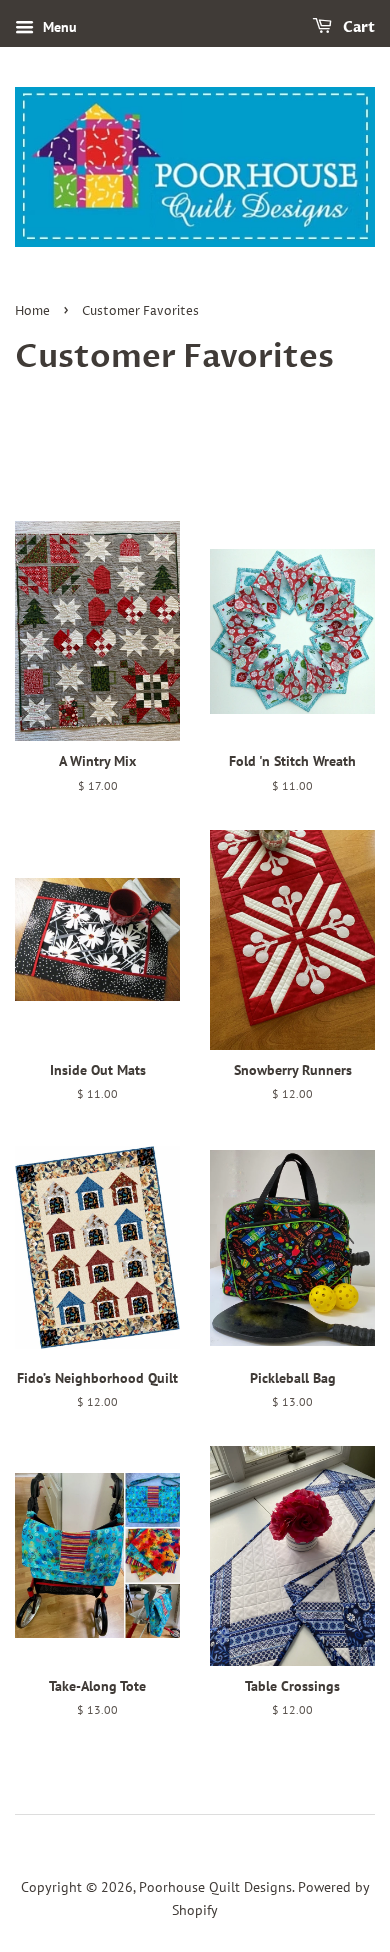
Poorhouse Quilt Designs (215, 1887)
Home (32, 311)
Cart (357, 27)
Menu (58, 27)
